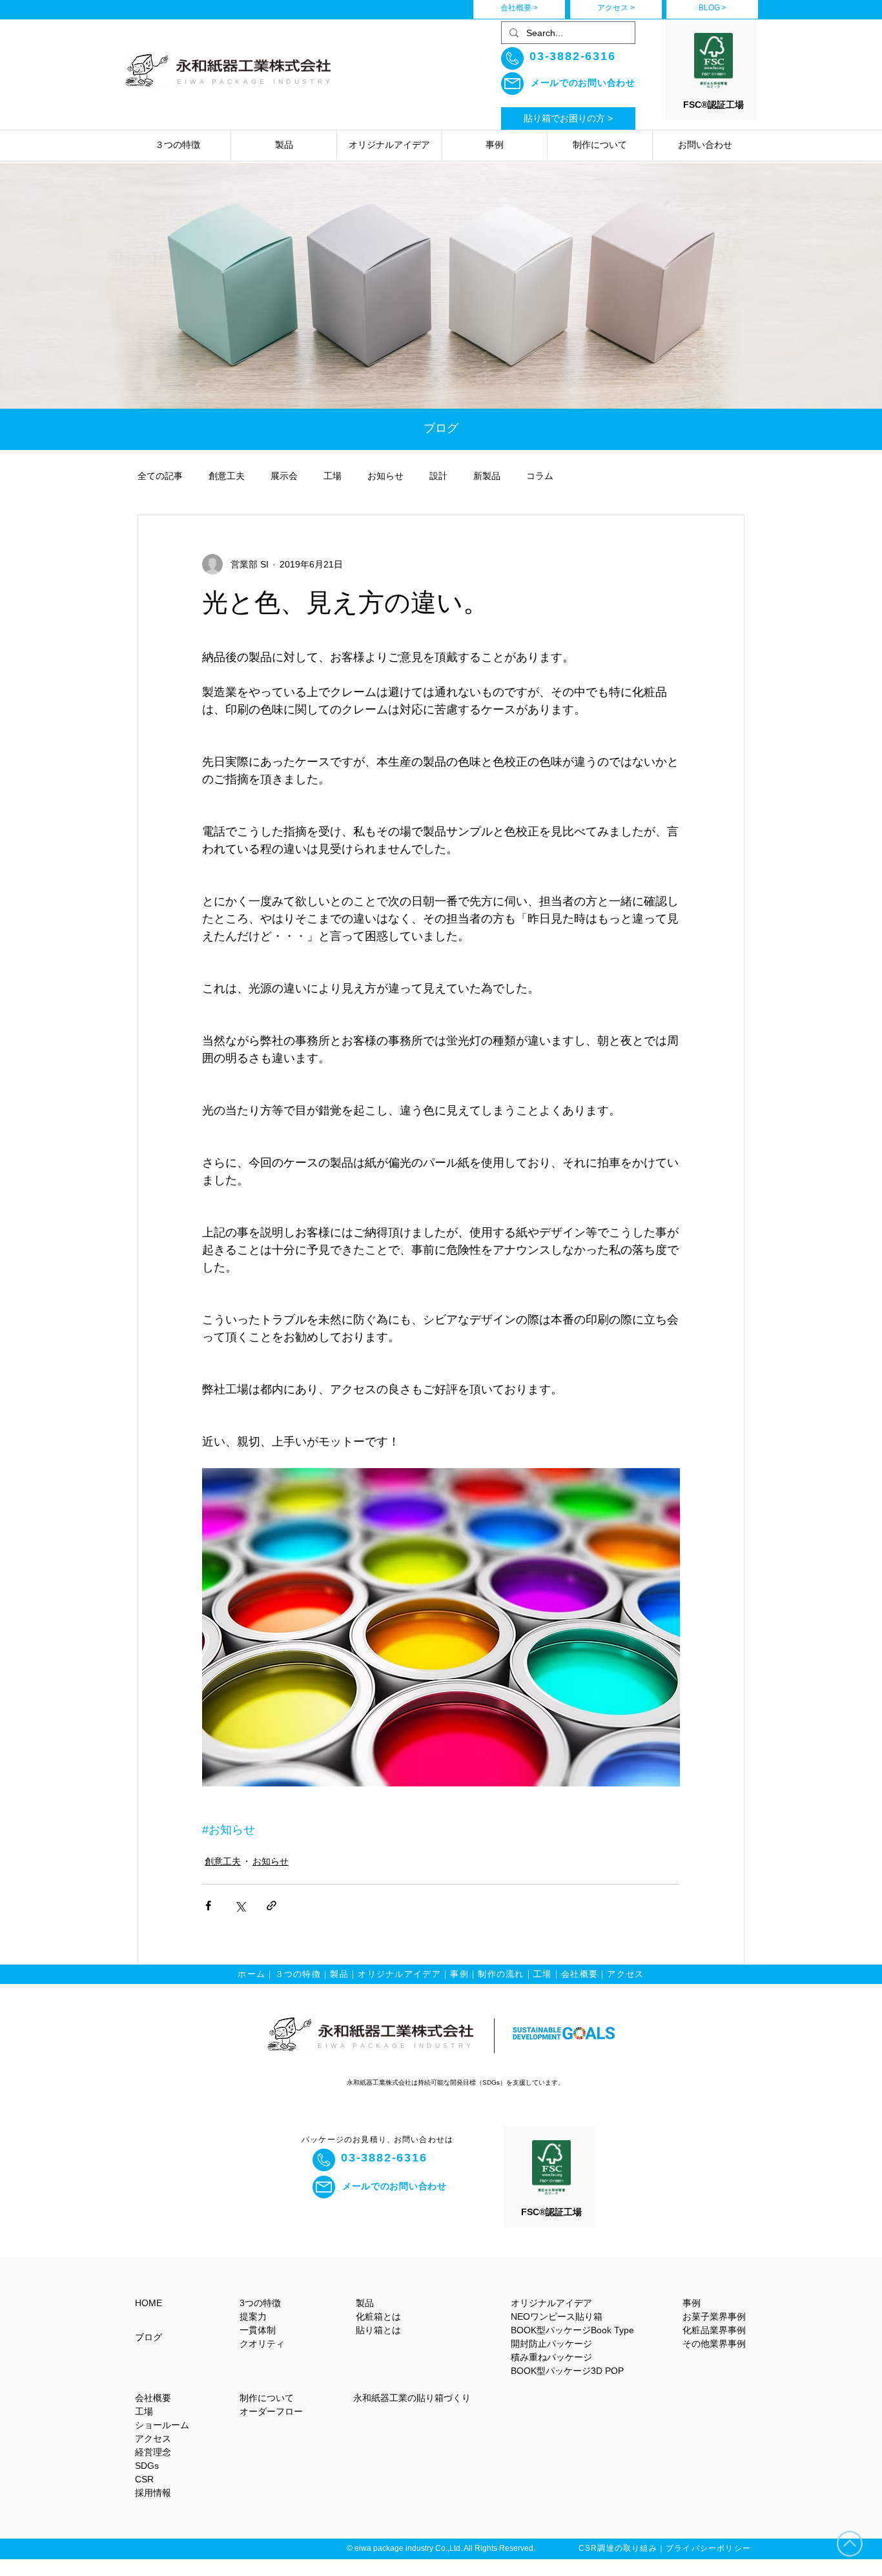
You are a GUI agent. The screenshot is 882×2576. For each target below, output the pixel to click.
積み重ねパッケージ (551, 2357)
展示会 (284, 476)
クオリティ (262, 2344)
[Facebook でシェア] (208, 1906)
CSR (144, 2479)
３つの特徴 (298, 1974)
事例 (459, 1974)
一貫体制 (258, 2330)
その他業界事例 (714, 2344)
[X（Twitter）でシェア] (240, 1906)
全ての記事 (160, 476)
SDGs (147, 2466)
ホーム (251, 1974)
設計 (438, 476)
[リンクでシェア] (272, 1906)
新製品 (487, 476)
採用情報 (153, 2493)
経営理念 (153, 2452)
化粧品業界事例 (714, 2330)
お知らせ (385, 476)
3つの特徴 (260, 2303)
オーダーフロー (271, 2411)
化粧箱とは (378, 2316)
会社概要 (579, 1974)
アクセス (625, 1974)
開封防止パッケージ (551, 2344)
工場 (333, 476)
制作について (267, 2398)
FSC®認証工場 (713, 105)
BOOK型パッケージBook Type (572, 2330)
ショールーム (162, 2425)
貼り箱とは (378, 2330)
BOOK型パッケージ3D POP (567, 2371)
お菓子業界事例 (714, 2316)
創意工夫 (227, 476)
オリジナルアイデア (399, 1974)
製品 (339, 1974)
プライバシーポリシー (708, 2548)
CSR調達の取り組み (618, 2548)
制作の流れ (501, 1974)
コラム (540, 476)
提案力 (253, 2316)
